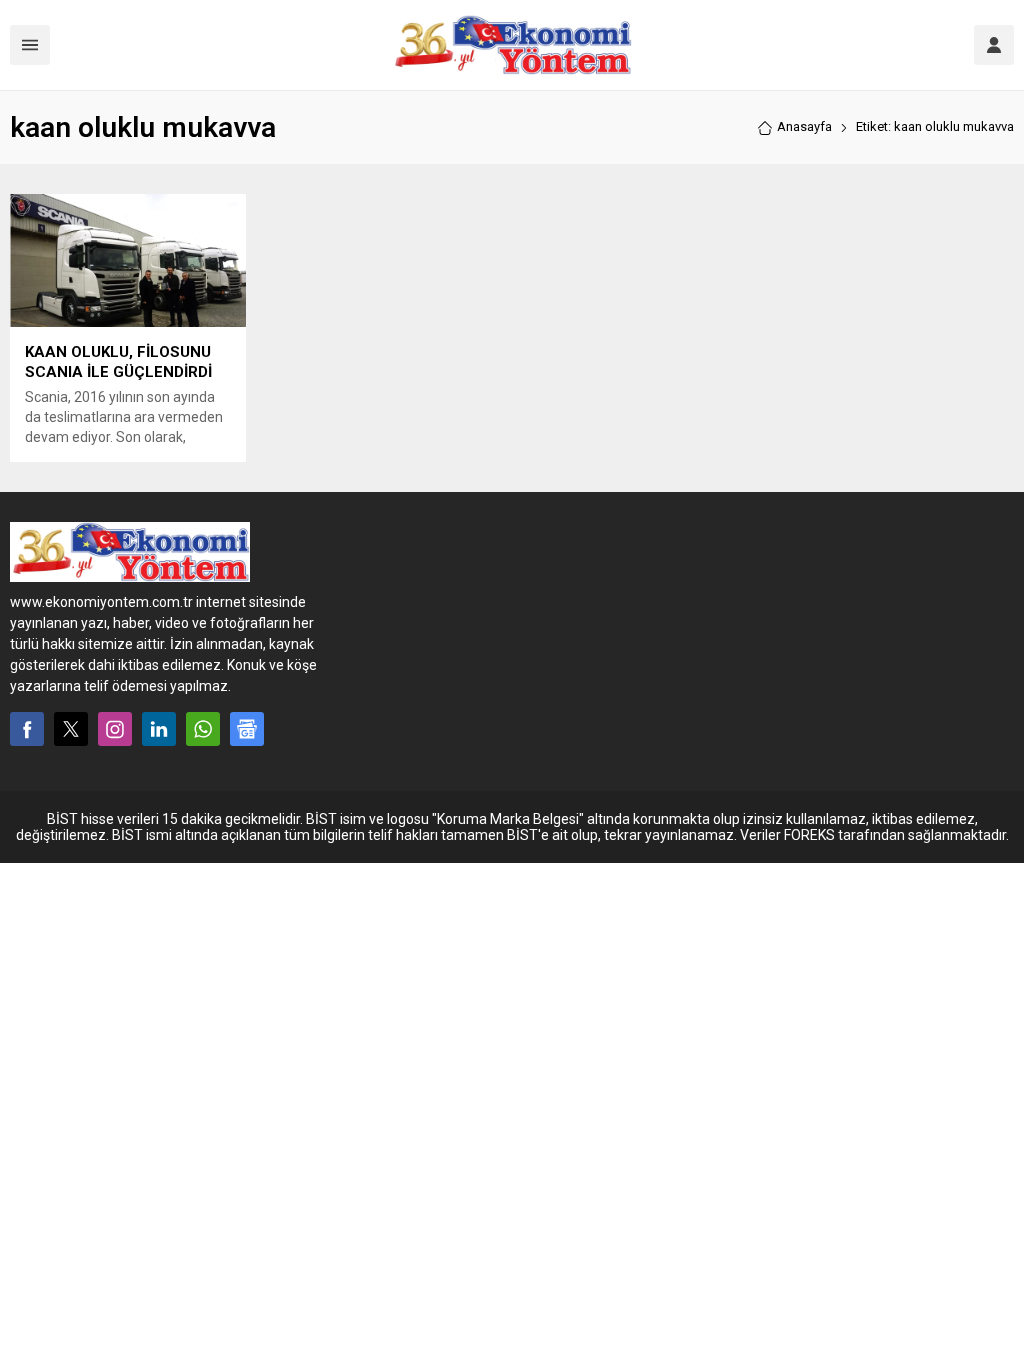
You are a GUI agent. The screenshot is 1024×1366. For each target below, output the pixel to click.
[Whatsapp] (203, 729)
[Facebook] (27, 729)
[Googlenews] (247, 729)
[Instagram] (115, 729)
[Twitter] (71, 729)
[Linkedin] (159, 729)
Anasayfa (804, 126)
